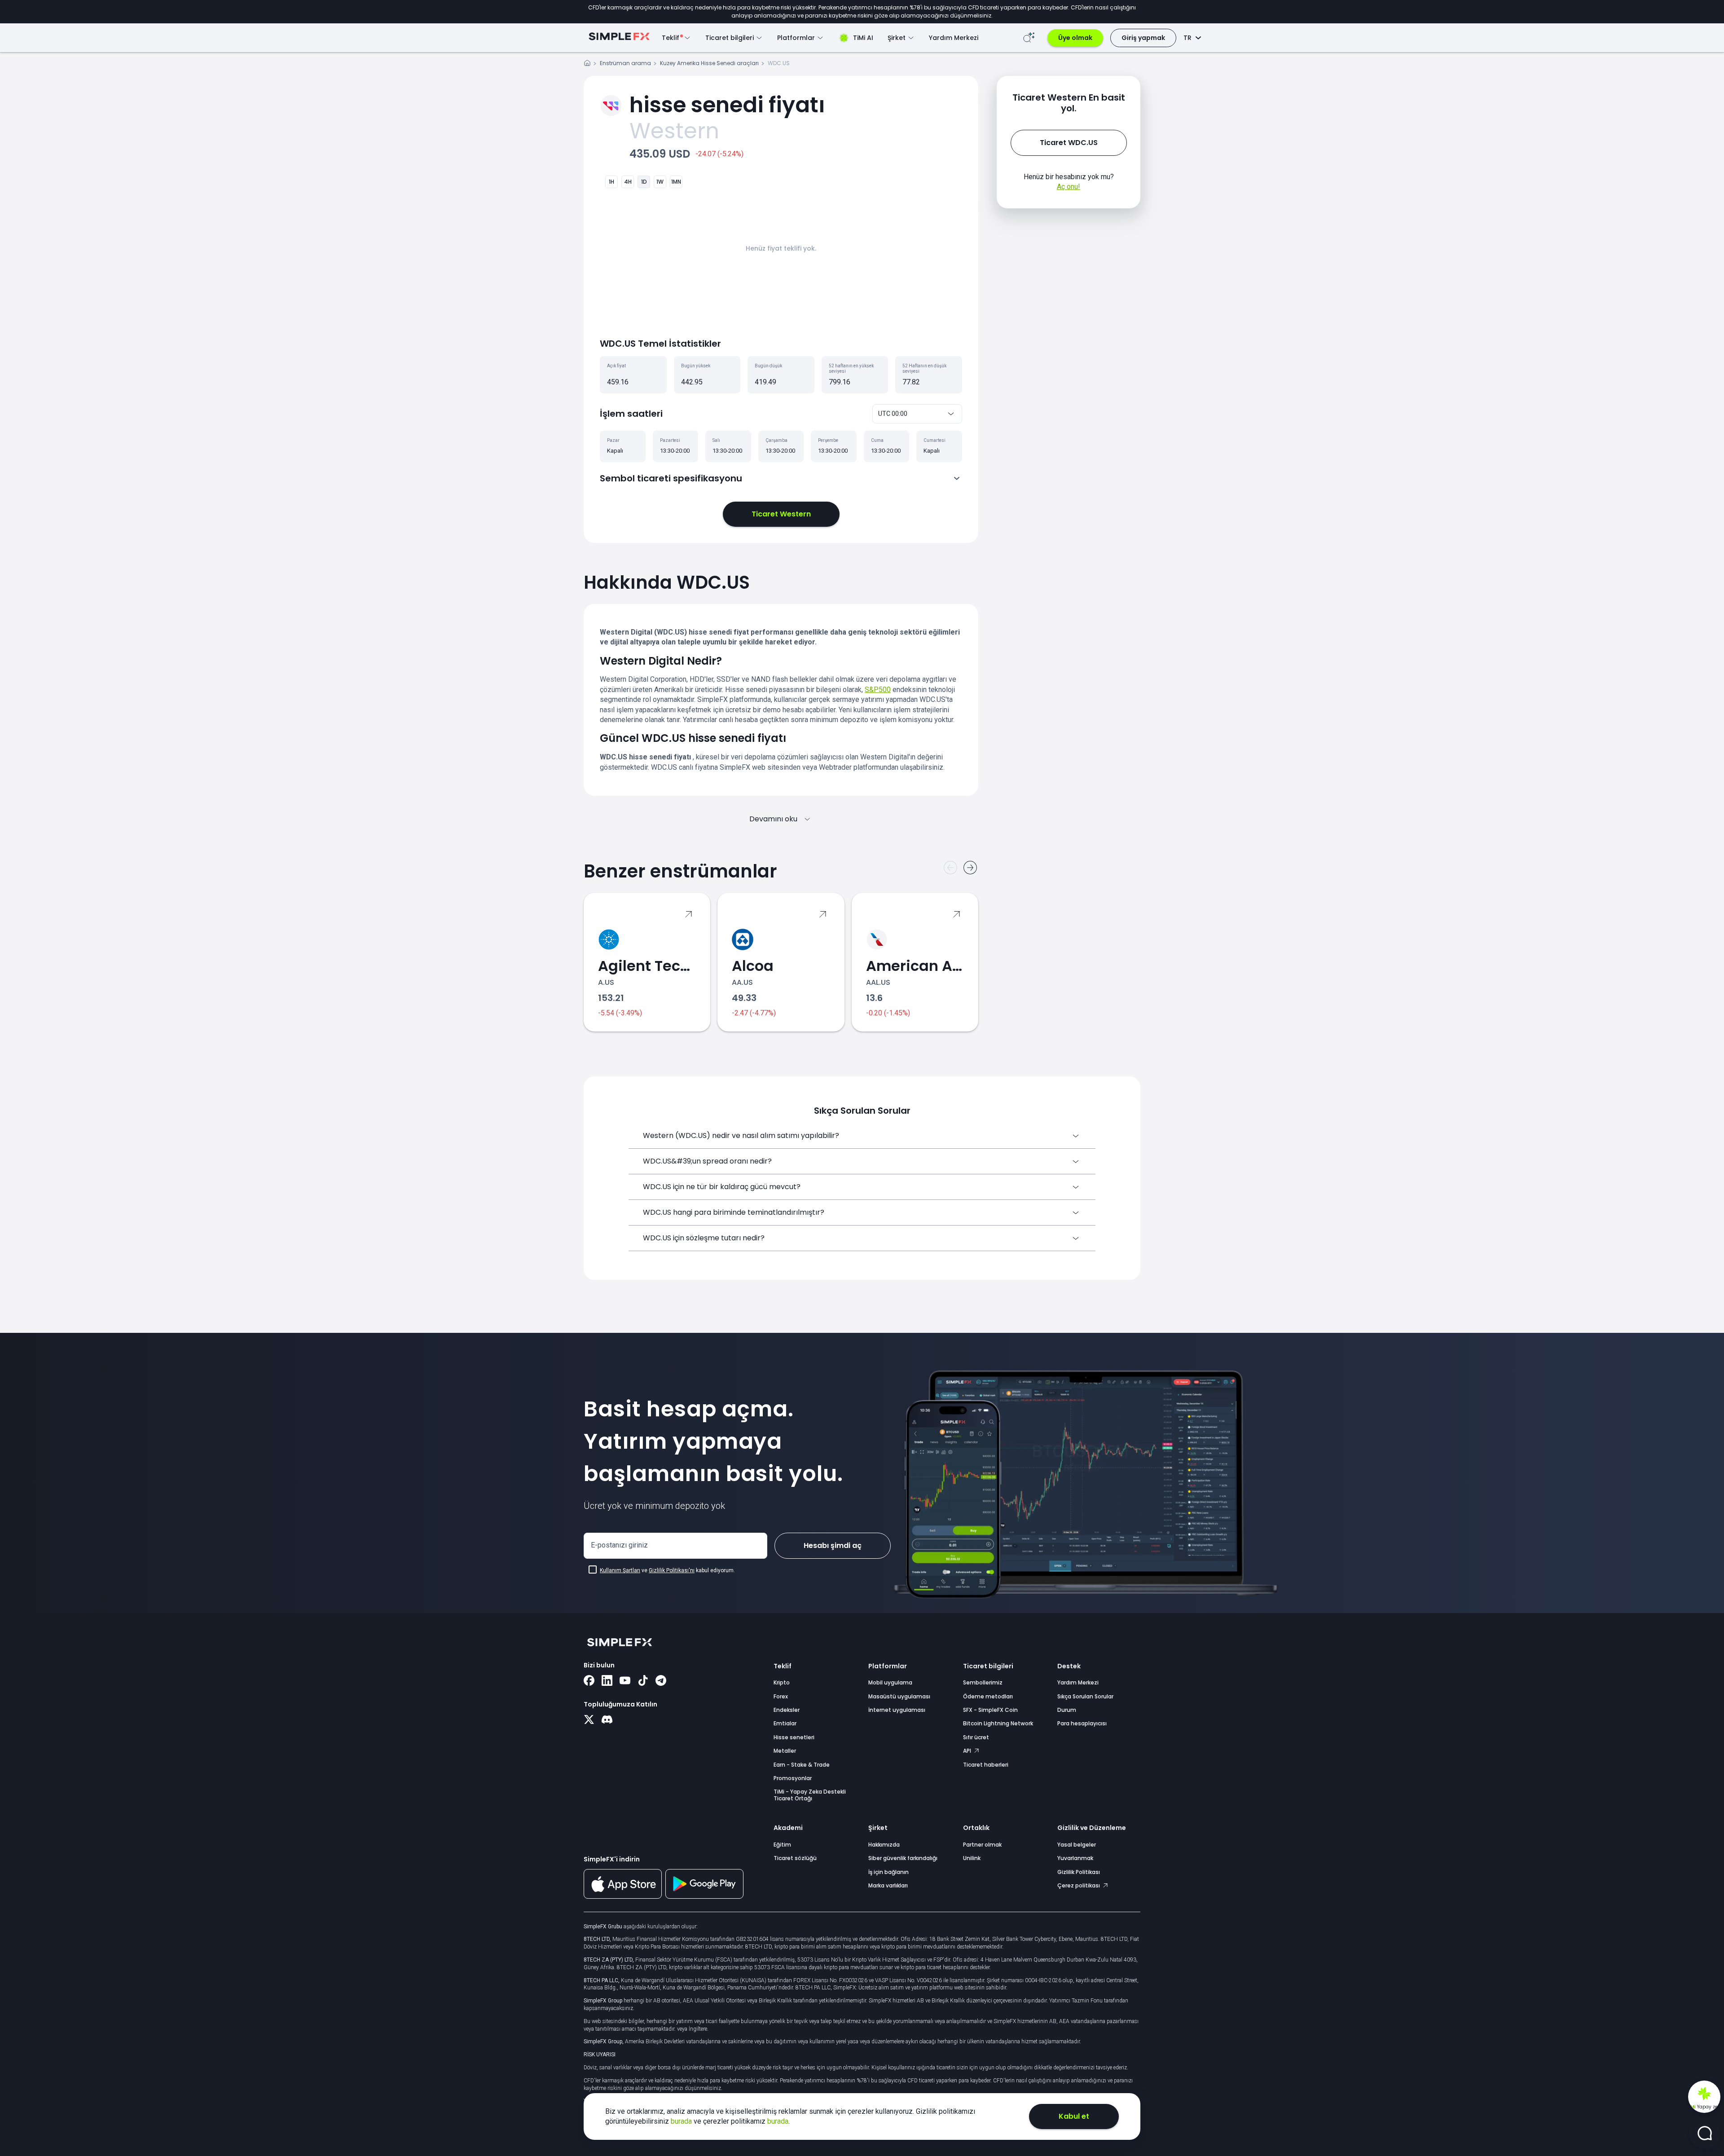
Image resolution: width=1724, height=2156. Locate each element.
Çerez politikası (1079, 1885)
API (968, 1751)
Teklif (783, 1666)
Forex (781, 1696)
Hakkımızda (884, 1845)
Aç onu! (1069, 187)
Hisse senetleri (794, 1737)
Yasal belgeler (1077, 1845)
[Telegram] (661, 1681)
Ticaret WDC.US (1069, 143)
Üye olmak (1075, 38)
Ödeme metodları (988, 1696)
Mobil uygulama (890, 1682)
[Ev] (587, 64)
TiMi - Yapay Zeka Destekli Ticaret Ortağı (810, 1795)
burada (682, 2121)
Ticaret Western (781, 514)
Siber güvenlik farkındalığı (903, 1858)
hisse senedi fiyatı (727, 105)
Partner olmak (982, 1845)
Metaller (785, 1751)
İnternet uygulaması (897, 1710)
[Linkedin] (607, 1681)
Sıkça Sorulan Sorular (1085, 1696)
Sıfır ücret (976, 1737)
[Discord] (607, 1720)
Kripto (782, 1682)
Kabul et (1074, 2116)
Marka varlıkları (888, 1885)
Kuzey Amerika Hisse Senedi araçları (709, 63)
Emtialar (785, 1723)
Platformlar (888, 1666)
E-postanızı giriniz (619, 1545)
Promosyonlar (793, 1778)
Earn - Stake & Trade (802, 1765)
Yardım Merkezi (954, 38)
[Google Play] (704, 1896)
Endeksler (787, 1710)
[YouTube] (625, 1681)
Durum (1067, 1710)
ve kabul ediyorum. (667, 1570)
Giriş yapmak (1143, 38)
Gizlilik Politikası (1079, 1872)
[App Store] (623, 1897)
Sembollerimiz (983, 1682)
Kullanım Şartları (620, 1570)
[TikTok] (643, 1681)
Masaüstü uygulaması (899, 1696)
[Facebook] (589, 1681)
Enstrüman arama (625, 63)
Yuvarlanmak (1075, 1858)
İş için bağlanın (888, 1872)
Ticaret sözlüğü (795, 1858)
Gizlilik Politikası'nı (672, 1570)
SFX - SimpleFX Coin (990, 1710)
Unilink (972, 1858)
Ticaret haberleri (986, 1765)
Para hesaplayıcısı (1082, 1723)
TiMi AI (863, 38)
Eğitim (782, 1845)
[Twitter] (589, 1720)
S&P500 (878, 690)
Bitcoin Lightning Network (998, 1723)
